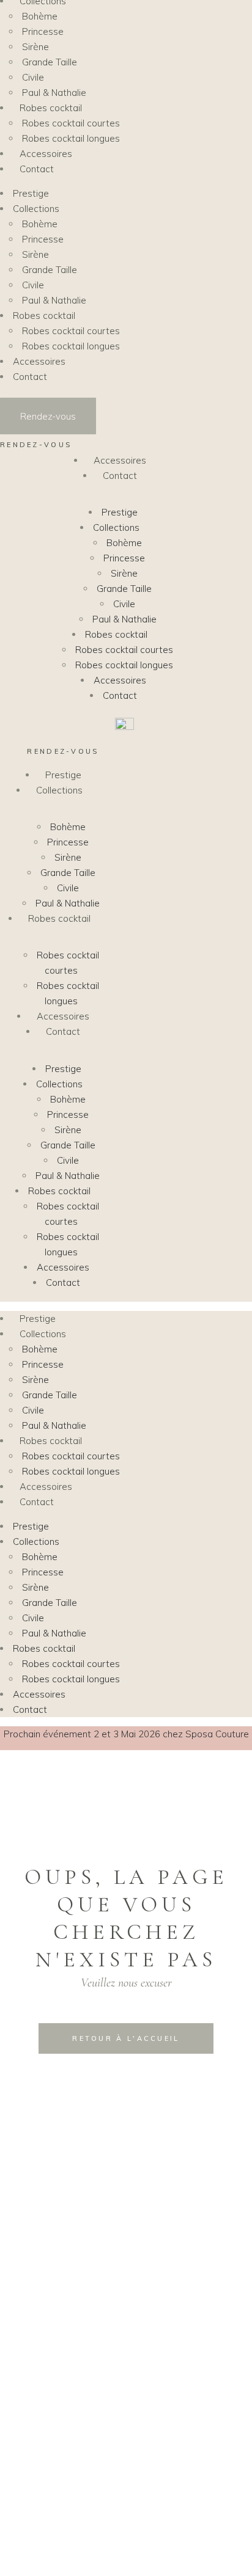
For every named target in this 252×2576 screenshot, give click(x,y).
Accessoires (120, 460)
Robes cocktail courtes (124, 650)
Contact (120, 476)
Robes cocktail (116, 634)
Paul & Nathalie (124, 619)
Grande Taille (124, 589)
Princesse (124, 558)
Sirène (124, 573)
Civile (124, 604)
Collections (116, 527)
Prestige (120, 512)
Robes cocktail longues (124, 665)
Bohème (124, 543)
